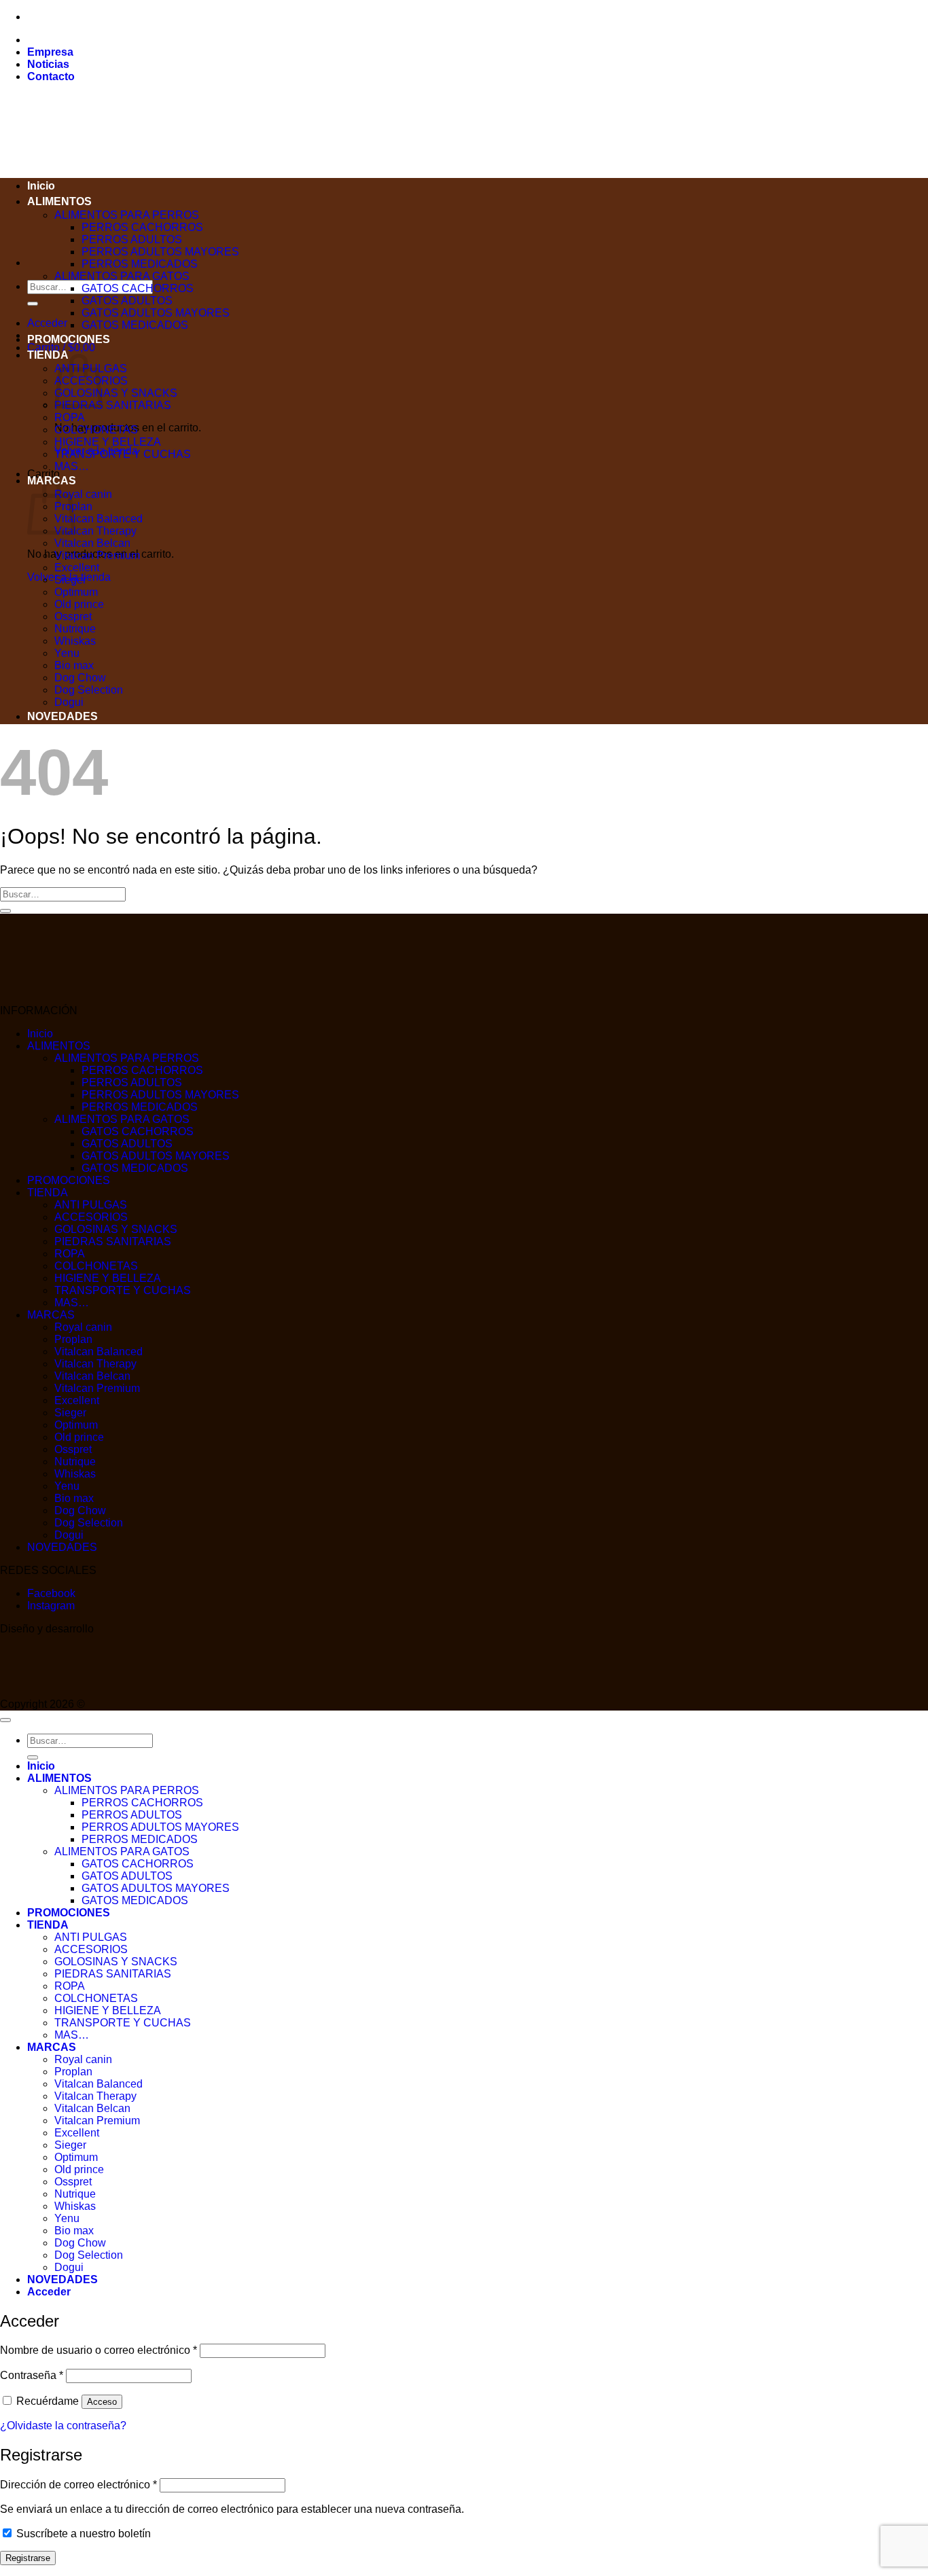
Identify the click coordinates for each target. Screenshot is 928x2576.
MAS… (72, 466)
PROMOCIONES (69, 339)
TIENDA (48, 355)
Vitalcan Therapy (95, 531)
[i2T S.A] (54, 1692)
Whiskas (75, 641)
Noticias (48, 64)
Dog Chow (80, 678)
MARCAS (51, 1315)
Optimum (76, 592)
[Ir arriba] (5, 1720)
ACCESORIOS (91, 1217)
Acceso (102, 2402)
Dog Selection (89, 690)
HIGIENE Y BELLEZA (108, 442)
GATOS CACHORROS (138, 288)
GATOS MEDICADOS (135, 325)
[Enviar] (33, 304)
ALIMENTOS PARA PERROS (127, 215)
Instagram (51, 1606)
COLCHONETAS (96, 430)
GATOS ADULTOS (127, 301)
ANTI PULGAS (91, 1205)
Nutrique (75, 629)
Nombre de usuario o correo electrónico (99, 2350)
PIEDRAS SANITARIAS (113, 405)
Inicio (41, 186)
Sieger (70, 580)
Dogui (69, 702)
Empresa (50, 52)
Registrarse (28, 2558)
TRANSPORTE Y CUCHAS (123, 454)
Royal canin (83, 494)
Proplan (73, 1339)
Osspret (73, 616)
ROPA (70, 417)
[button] (47, 323)
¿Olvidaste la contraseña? (63, 2426)
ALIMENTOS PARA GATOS (122, 276)
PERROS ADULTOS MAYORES (160, 252)
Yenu (67, 653)
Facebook (51, 1593)
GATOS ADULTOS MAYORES (156, 313)
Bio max (74, 665)
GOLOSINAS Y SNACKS (116, 393)
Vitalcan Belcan (92, 543)
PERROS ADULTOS (132, 239)
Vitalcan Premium (97, 555)
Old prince (79, 604)
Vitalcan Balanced (99, 519)
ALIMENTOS (59, 201)
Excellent (77, 568)
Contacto (51, 76)
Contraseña (32, 2375)
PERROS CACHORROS (142, 227)
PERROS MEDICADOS (140, 264)
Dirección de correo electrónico (78, 2485)
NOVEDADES (63, 716)
